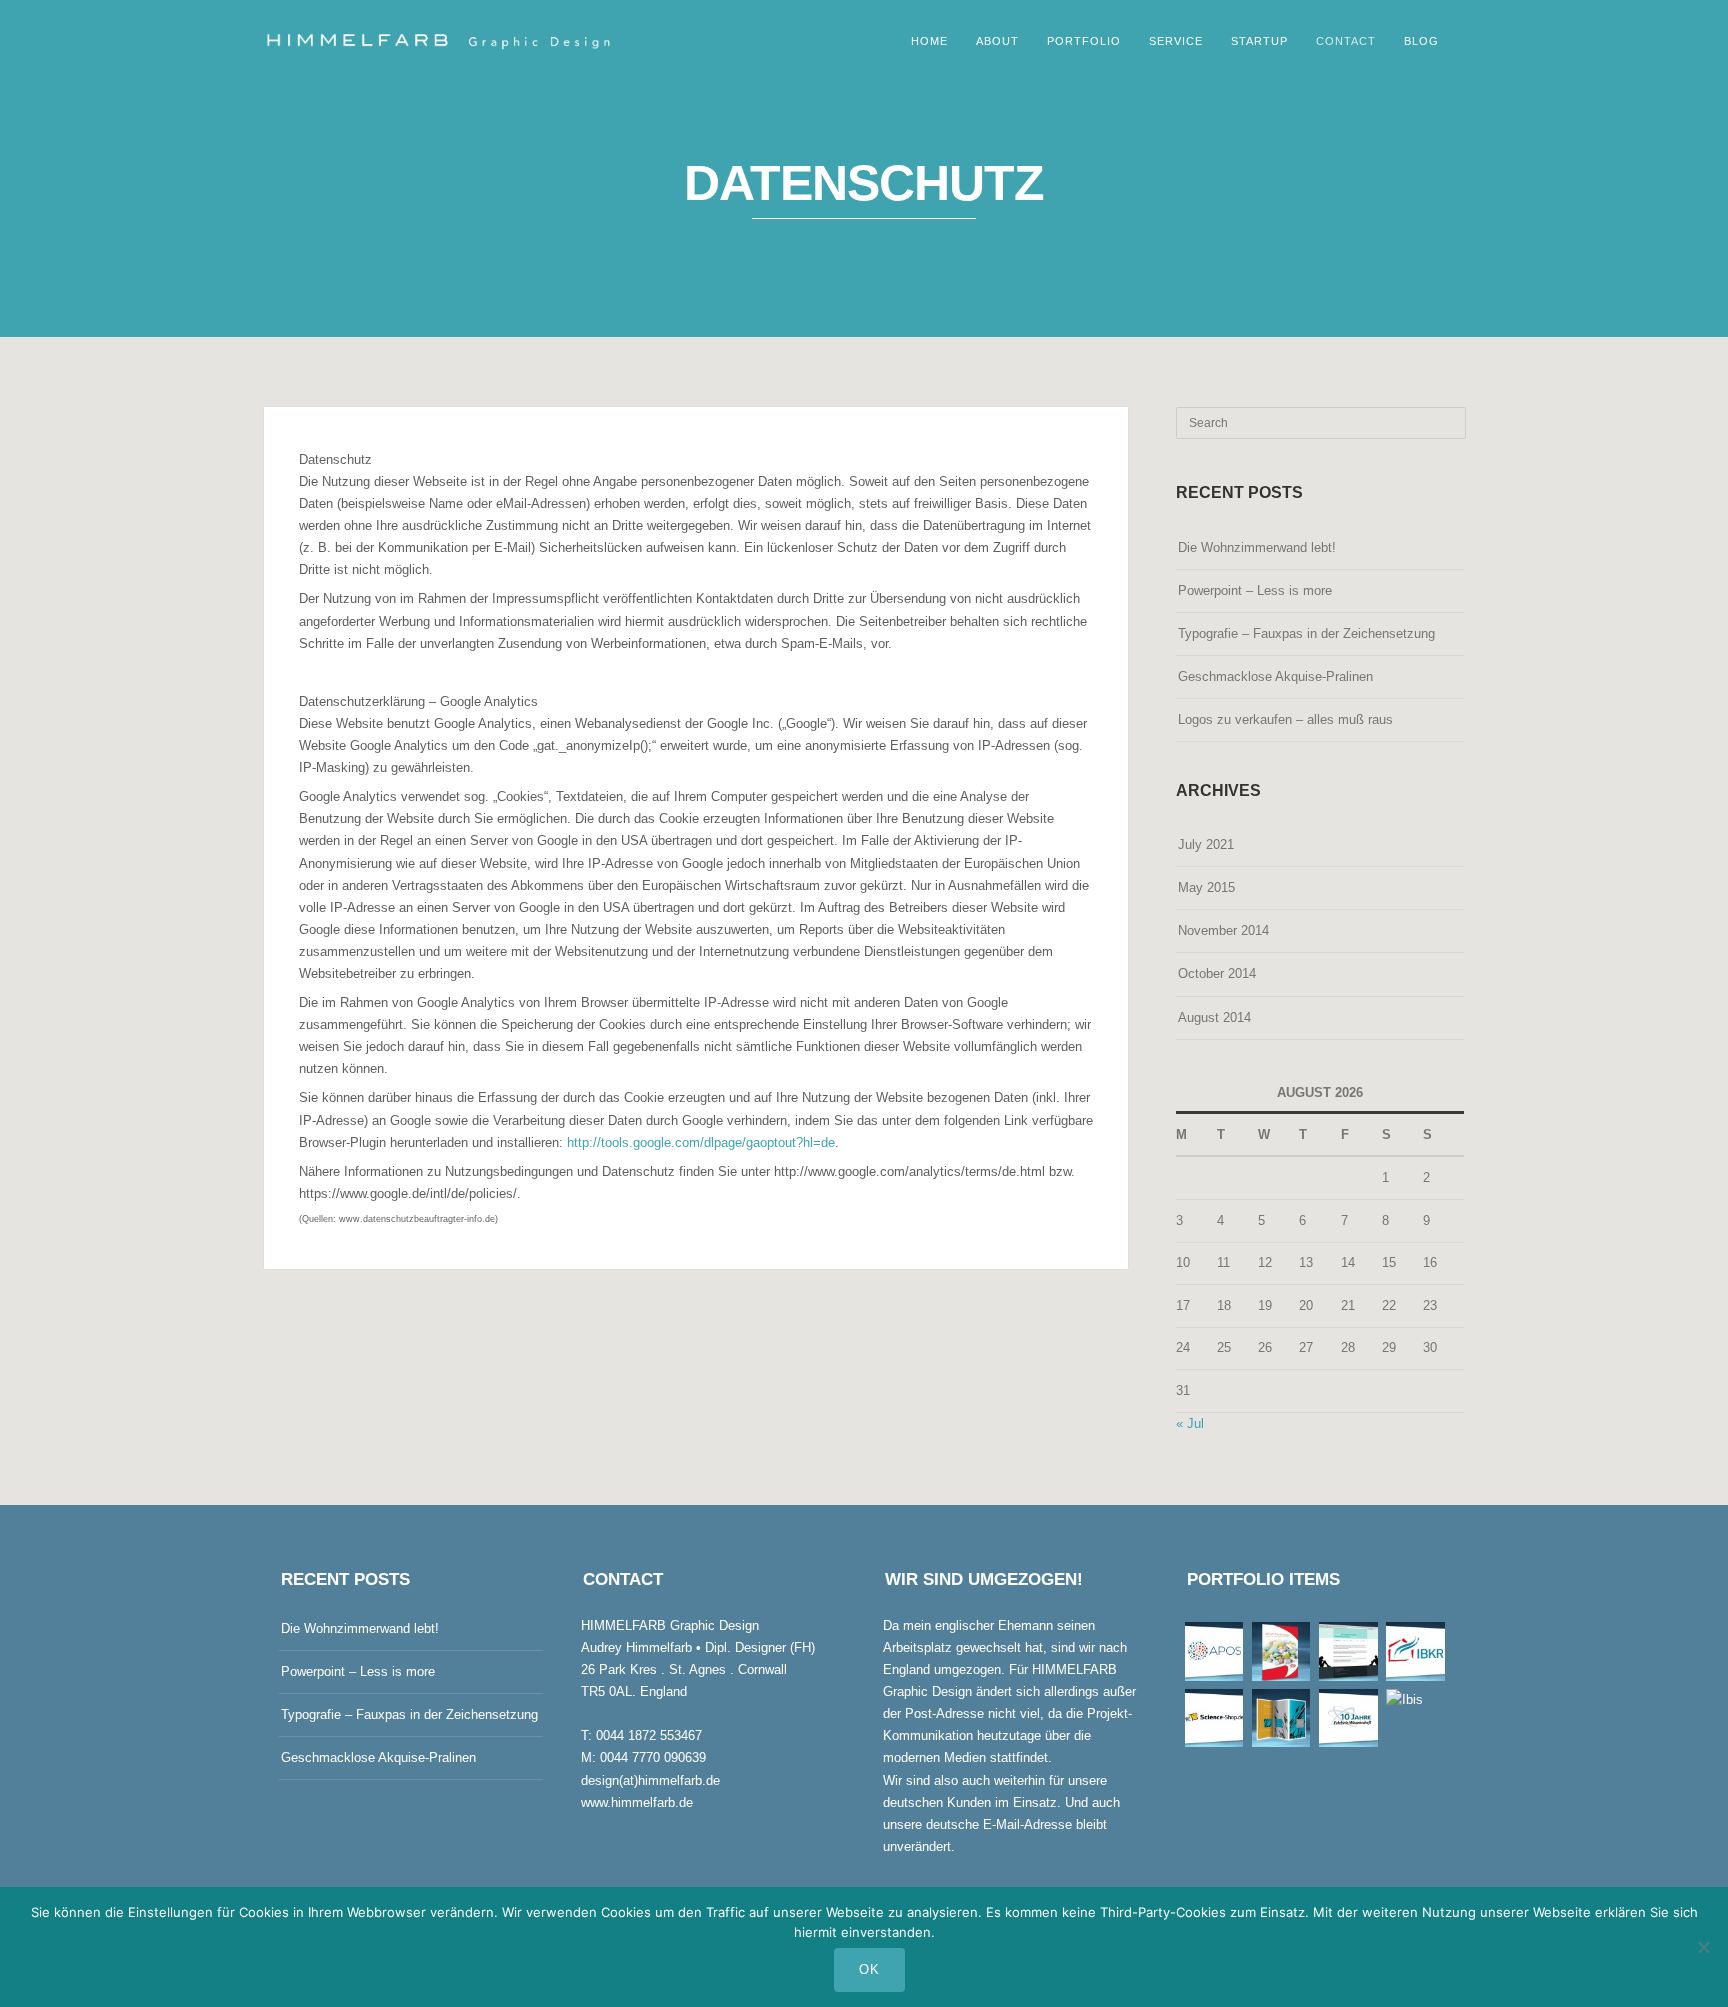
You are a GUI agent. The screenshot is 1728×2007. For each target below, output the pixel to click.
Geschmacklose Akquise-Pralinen (1275, 676)
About (997, 41)
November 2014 (1223, 930)
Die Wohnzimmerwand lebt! (1257, 547)
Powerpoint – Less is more (1255, 590)
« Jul (1190, 1423)
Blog (1421, 41)
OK (869, 1969)
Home (929, 41)
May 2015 (1206, 887)
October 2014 (1217, 973)
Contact (1346, 41)
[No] (1703, 1947)
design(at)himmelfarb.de (650, 1780)
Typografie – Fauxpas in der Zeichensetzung (1306, 633)
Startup (1259, 41)
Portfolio (1084, 41)
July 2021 (1206, 844)
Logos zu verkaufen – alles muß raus (1285, 719)
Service (1176, 41)
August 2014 (1214, 1017)
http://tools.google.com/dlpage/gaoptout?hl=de (701, 1142)
